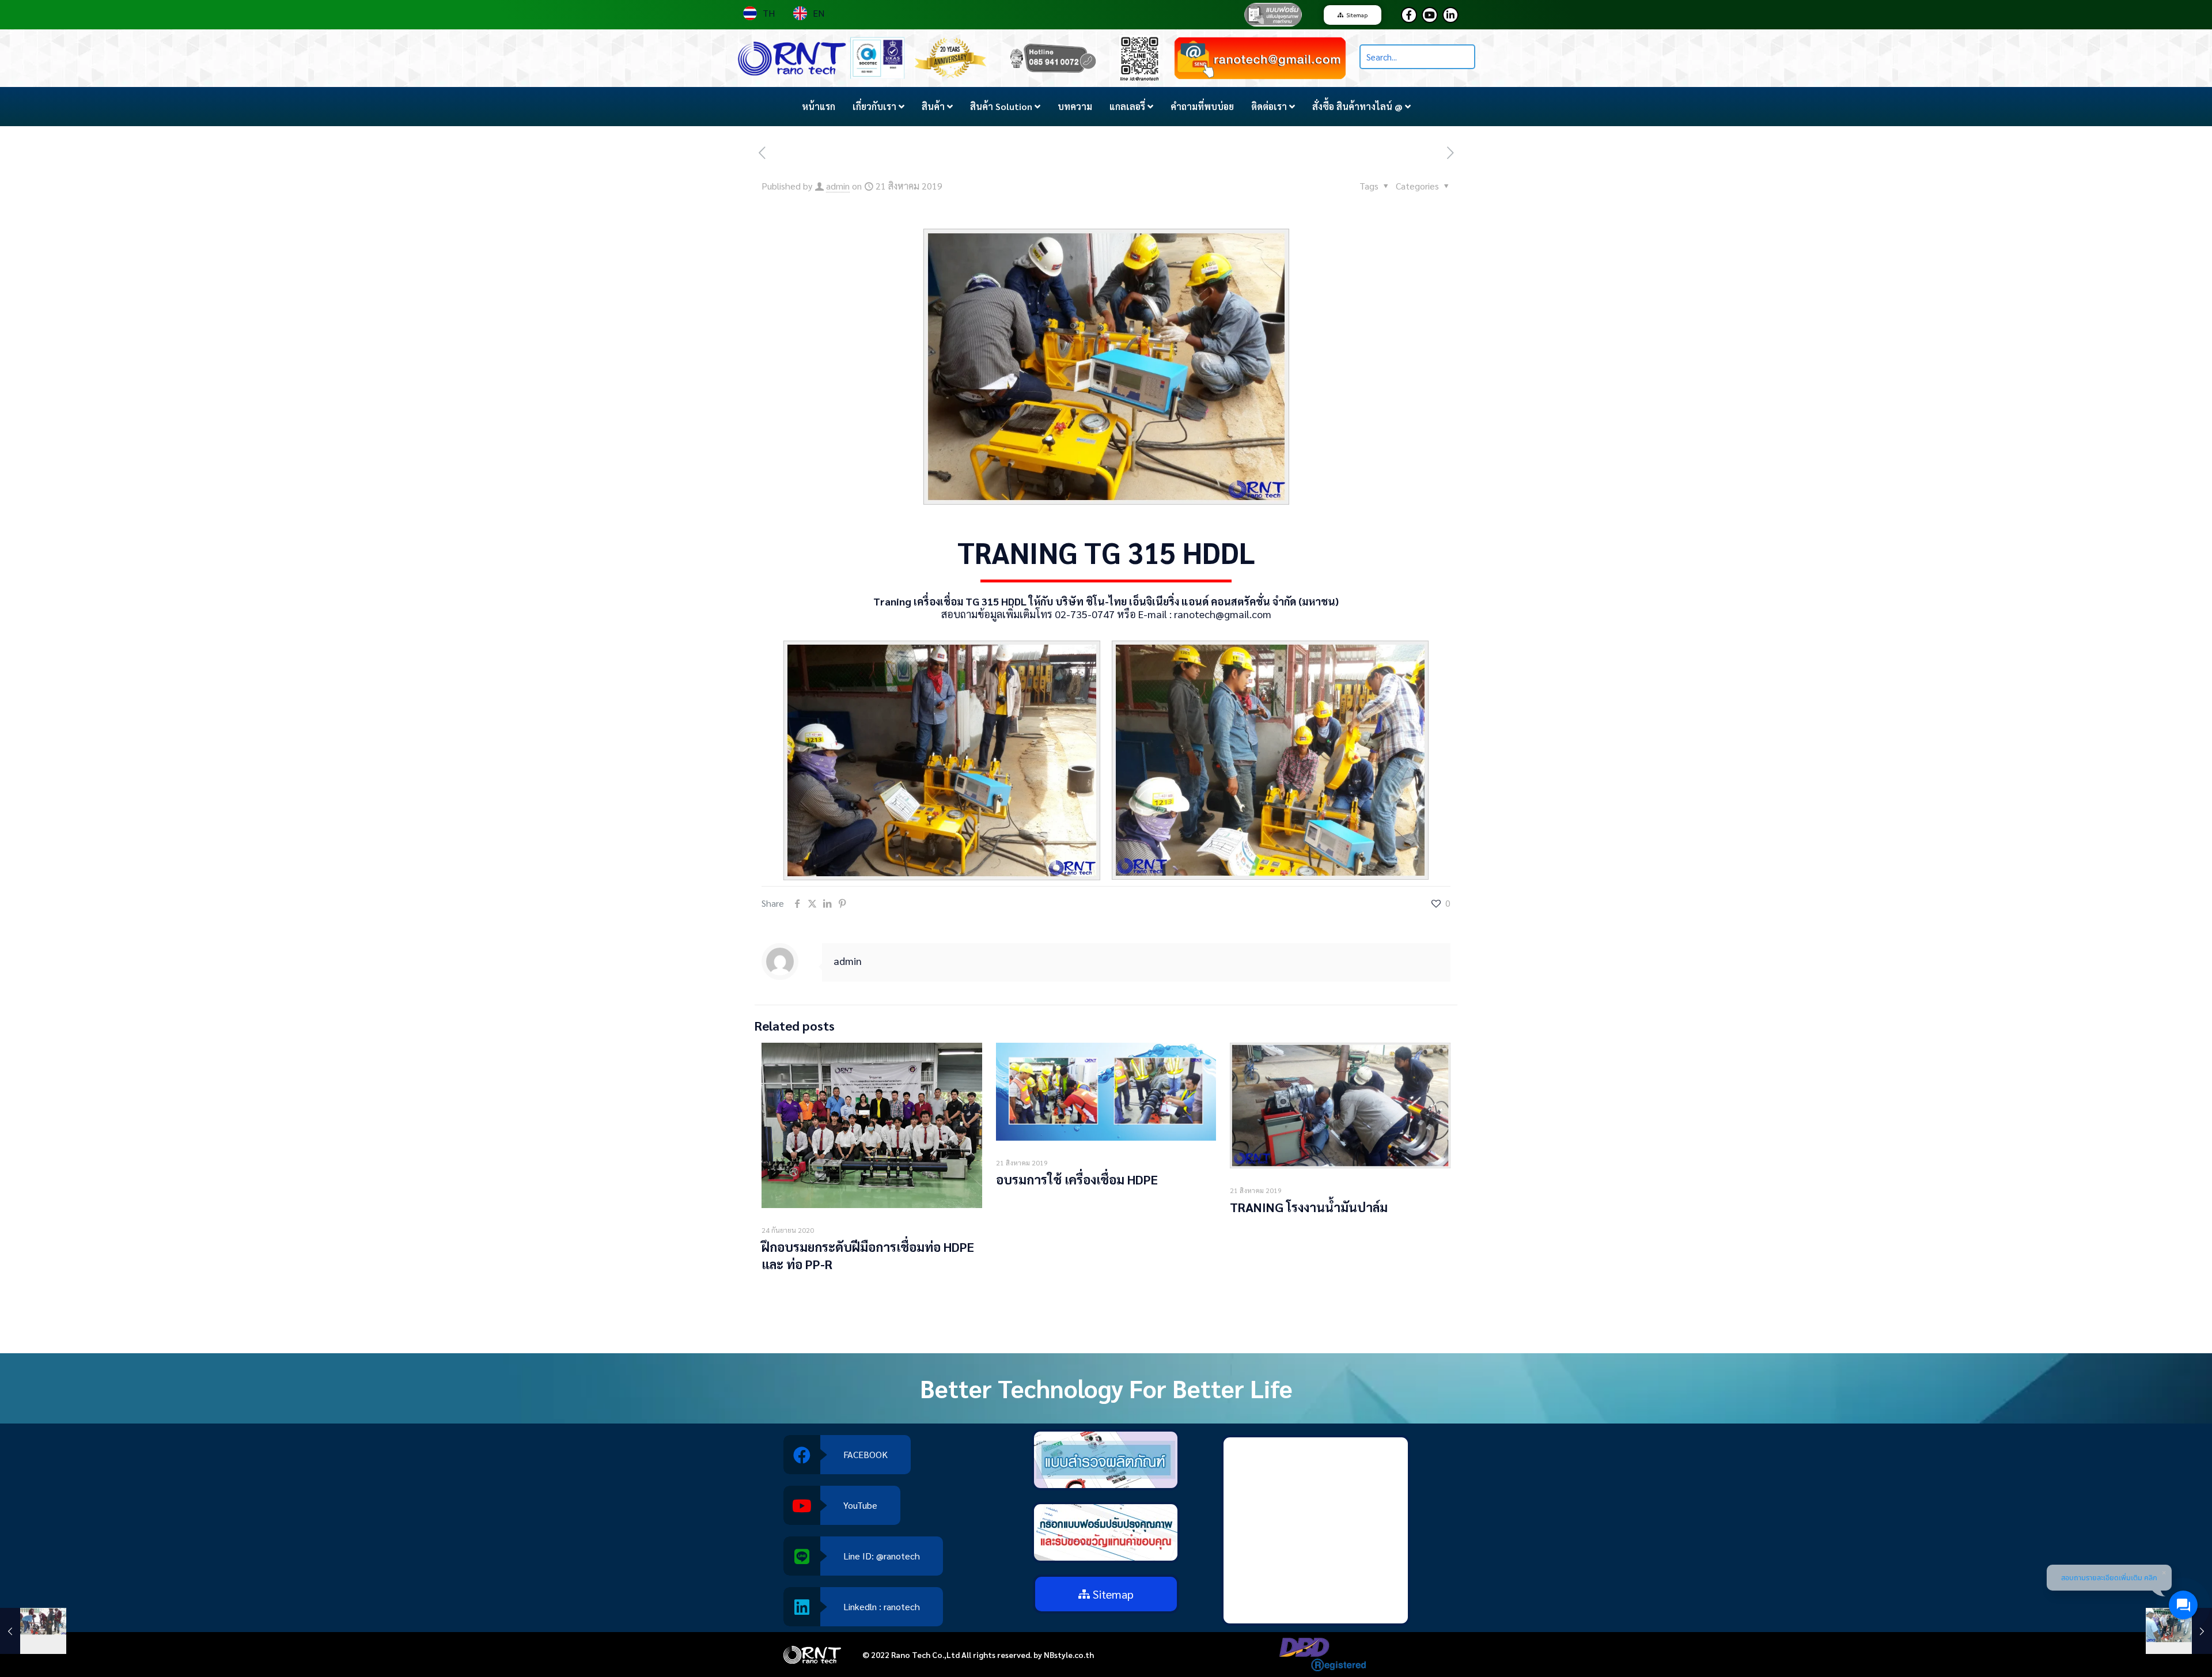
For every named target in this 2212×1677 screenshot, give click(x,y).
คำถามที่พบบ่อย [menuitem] (1202, 106)
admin (838, 186)
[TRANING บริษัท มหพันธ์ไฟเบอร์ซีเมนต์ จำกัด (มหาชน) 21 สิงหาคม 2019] (2179, 1631)
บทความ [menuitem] (1075, 106)
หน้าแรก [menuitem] (819, 106)
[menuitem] (878, 107)
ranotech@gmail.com (1223, 614)
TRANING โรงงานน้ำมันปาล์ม (1309, 1207)
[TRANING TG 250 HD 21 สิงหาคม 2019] (33, 1631)
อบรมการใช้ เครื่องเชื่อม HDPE (1077, 1179)
